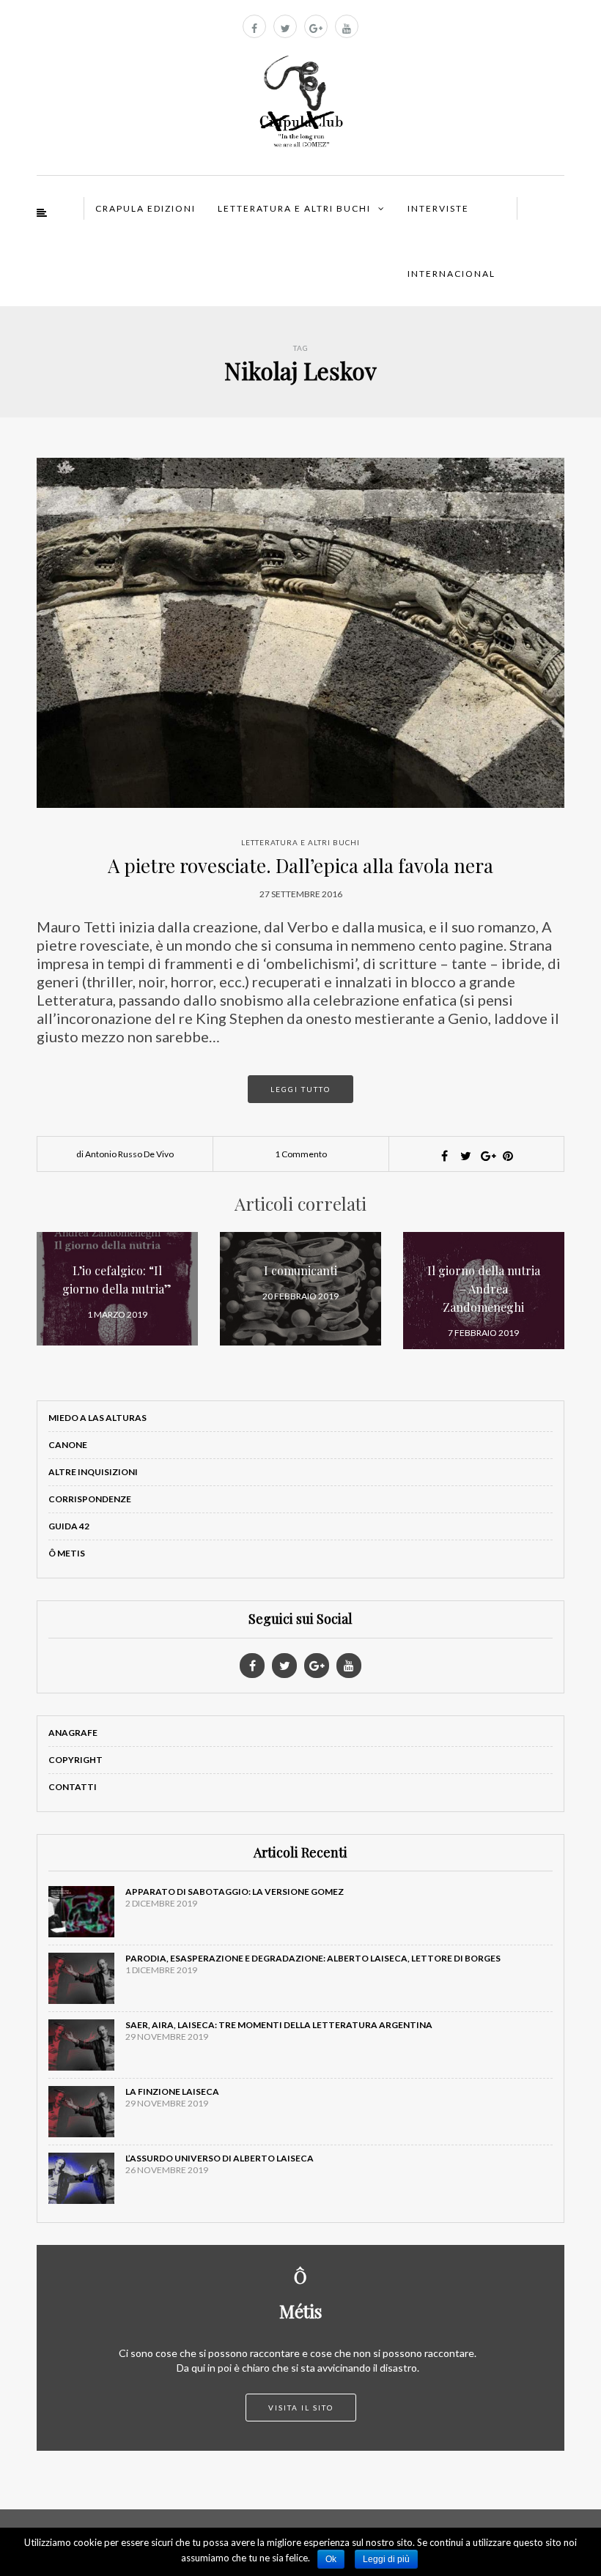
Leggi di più (386, 2559)
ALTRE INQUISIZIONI (93, 1472)
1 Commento (301, 1154)
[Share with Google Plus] (487, 1156)
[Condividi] (444, 1156)
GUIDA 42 (69, 1526)
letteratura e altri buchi (300, 842)
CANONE (68, 1445)
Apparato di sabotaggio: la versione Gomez (235, 1892)
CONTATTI (73, 1787)
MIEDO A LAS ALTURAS (97, 1418)
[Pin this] (508, 1156)
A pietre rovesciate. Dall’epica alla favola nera (300, 865)
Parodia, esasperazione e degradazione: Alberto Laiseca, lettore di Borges (313, 1958)
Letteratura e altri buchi (294, 208)
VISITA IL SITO (301, 2408)
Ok (331, 2559)
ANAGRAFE (73, 1733)
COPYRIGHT (75, 1760)
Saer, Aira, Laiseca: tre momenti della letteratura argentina (279, 2025)
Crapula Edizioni (145, 208)
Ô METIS (67, 1553)
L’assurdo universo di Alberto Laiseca (220, 2158)
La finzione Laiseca (172, 2091)
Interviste (438, 208)
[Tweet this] (465, 1156)
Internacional (451, 274)
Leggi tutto (300, 1089)
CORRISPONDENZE (90, 1499)
